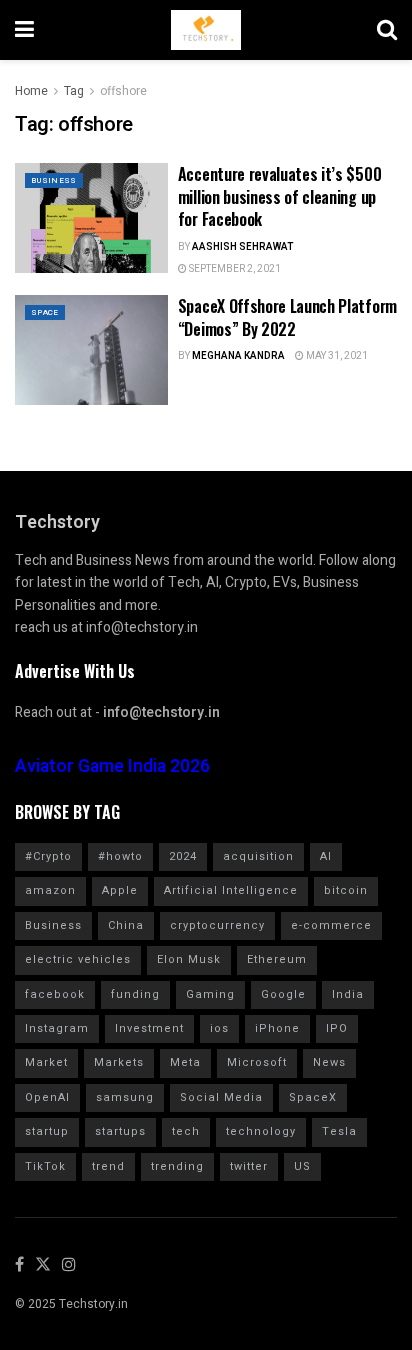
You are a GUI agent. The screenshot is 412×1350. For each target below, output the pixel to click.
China (126, 925)
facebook (55, 994)
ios (219, 1028)
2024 (183, 856)
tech (186, 1131)
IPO (337, 1028)
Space (45, 312)
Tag (74, 91)
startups (120, 1131)
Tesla (339, 1131)
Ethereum (277, 959)
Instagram (57, 1028)
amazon (50, 890)
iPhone (277, 1028)
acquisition (258, 856)
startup (47, 1131)
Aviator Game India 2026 (112, 766)
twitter (249, 1166)
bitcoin (346, 890)
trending (177, 1166)
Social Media (221, 1097)
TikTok (45, 1166)
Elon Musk (189, 959)
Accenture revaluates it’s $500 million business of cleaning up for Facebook (279, 196)
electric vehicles (78, 959)
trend (108, 1166)
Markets (119, 1062)
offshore (123, 91)
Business (54, 180)
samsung (125, 1097)
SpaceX (313, 1097)
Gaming (210, 994)
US (302, 1166)
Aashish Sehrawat (242, 247)
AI (326, 856)
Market (46, 1062)
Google (283, 994)
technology (261, 1131)
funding (135, 994)
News (329, 1062)
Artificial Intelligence (231, 890)
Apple (120, 890)
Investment (149, 1028)
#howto (120, 856)
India (348, 994)
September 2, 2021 (234, 269)
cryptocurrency (217, 925)
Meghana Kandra (238, 356)
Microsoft (257, 1062)
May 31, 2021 (336, 356)
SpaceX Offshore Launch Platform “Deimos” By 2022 (287, 317)
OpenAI (47, 1097)
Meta (185, 1062)
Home (31, 91)
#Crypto (48, 856)
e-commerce (331, 925)
